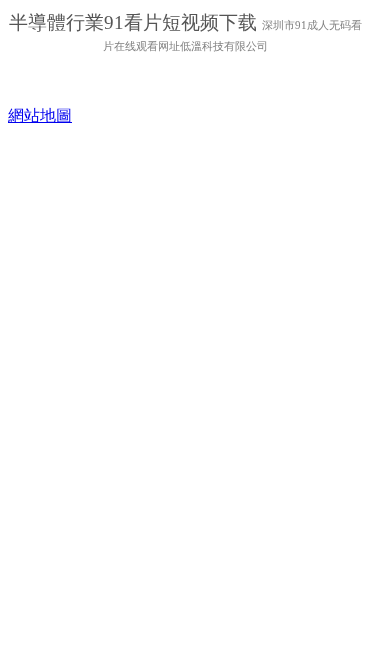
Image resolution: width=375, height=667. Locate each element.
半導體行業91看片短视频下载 (135, 22)
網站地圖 (40, 115)
